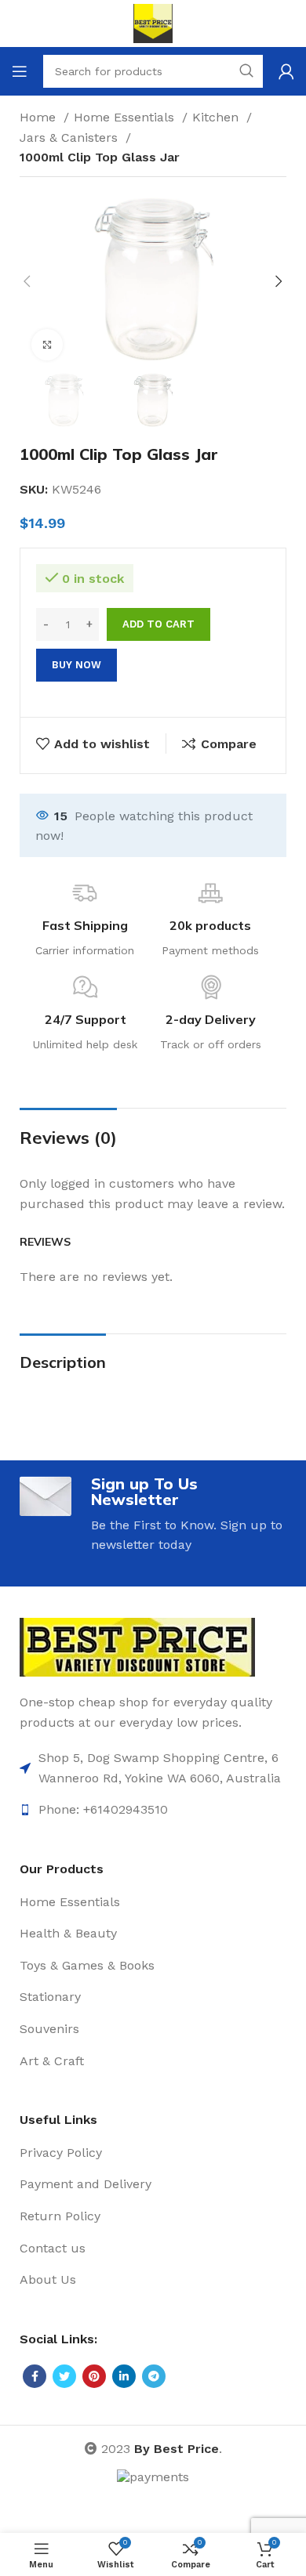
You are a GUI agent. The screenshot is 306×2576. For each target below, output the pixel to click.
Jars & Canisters (71, 137)
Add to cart (158, 624)
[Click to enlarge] (47, 345)
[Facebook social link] (35, 2376)
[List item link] (153, 1768)
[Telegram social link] (154, 2376)
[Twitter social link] (64, 2376)
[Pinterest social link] (94, 2376)
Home (40, 117)
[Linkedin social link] (124, 2376)
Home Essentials (126, 117)
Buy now (76, 665)
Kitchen (217, 117)
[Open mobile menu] (20, 71)
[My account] (286, 71)
